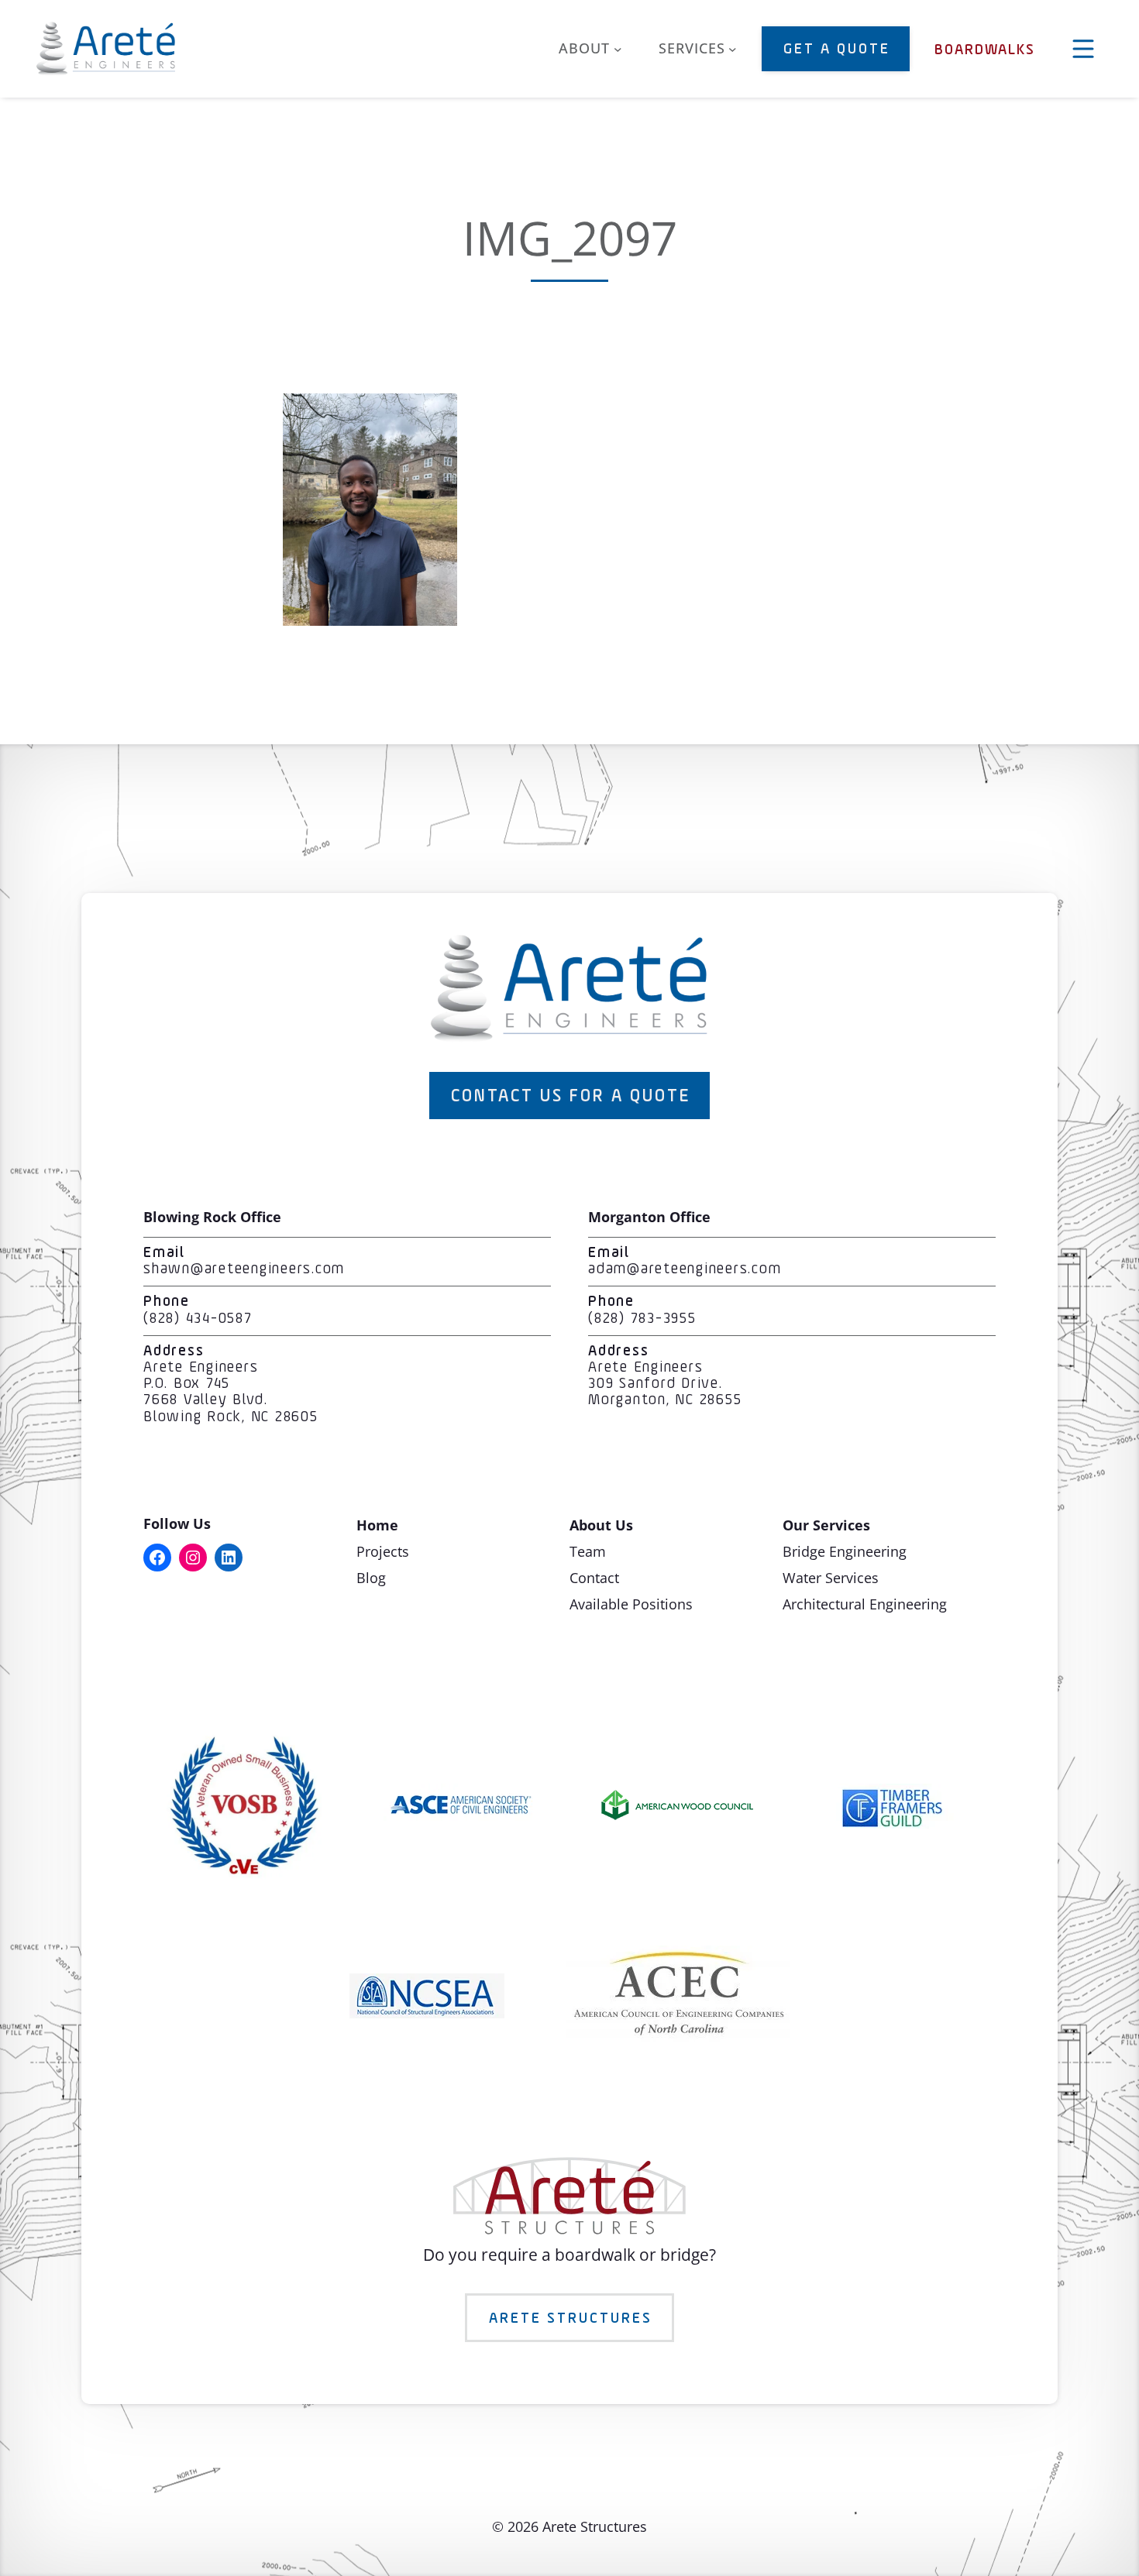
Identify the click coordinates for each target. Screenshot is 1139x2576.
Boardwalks (985, 50)
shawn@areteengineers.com (244, 1269)
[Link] (370, 620)
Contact (594, 1578)
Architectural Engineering (865, 1604)
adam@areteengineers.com (685, 1269)
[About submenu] (618, 49)
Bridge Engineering (845, 1551)
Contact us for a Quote (571, 1097)
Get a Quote (837, 50)
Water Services (831, 1578)
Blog (371, 1578)
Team (588, 1551)
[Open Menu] (1083, 49)
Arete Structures (571, 2319)
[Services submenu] (733, 49)
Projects (383, 1551)
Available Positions (631, 1604)
